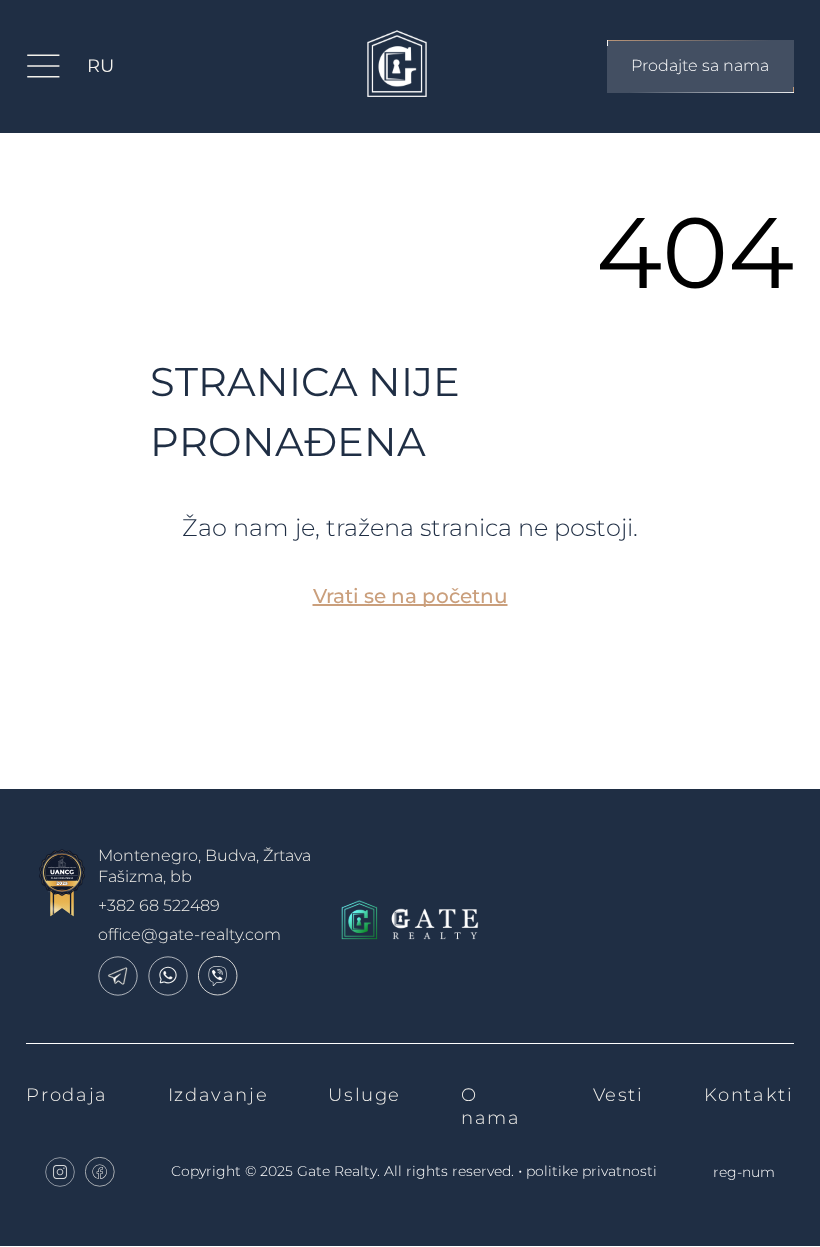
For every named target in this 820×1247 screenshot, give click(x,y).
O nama (490, 1106)
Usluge (364, 1095)
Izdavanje (218, 1095)
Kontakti (749, 1095)
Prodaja (66, 1095)
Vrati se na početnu (410, 596)
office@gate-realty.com (189, 934)
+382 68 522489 (159, 905)
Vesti (618, 1095)
